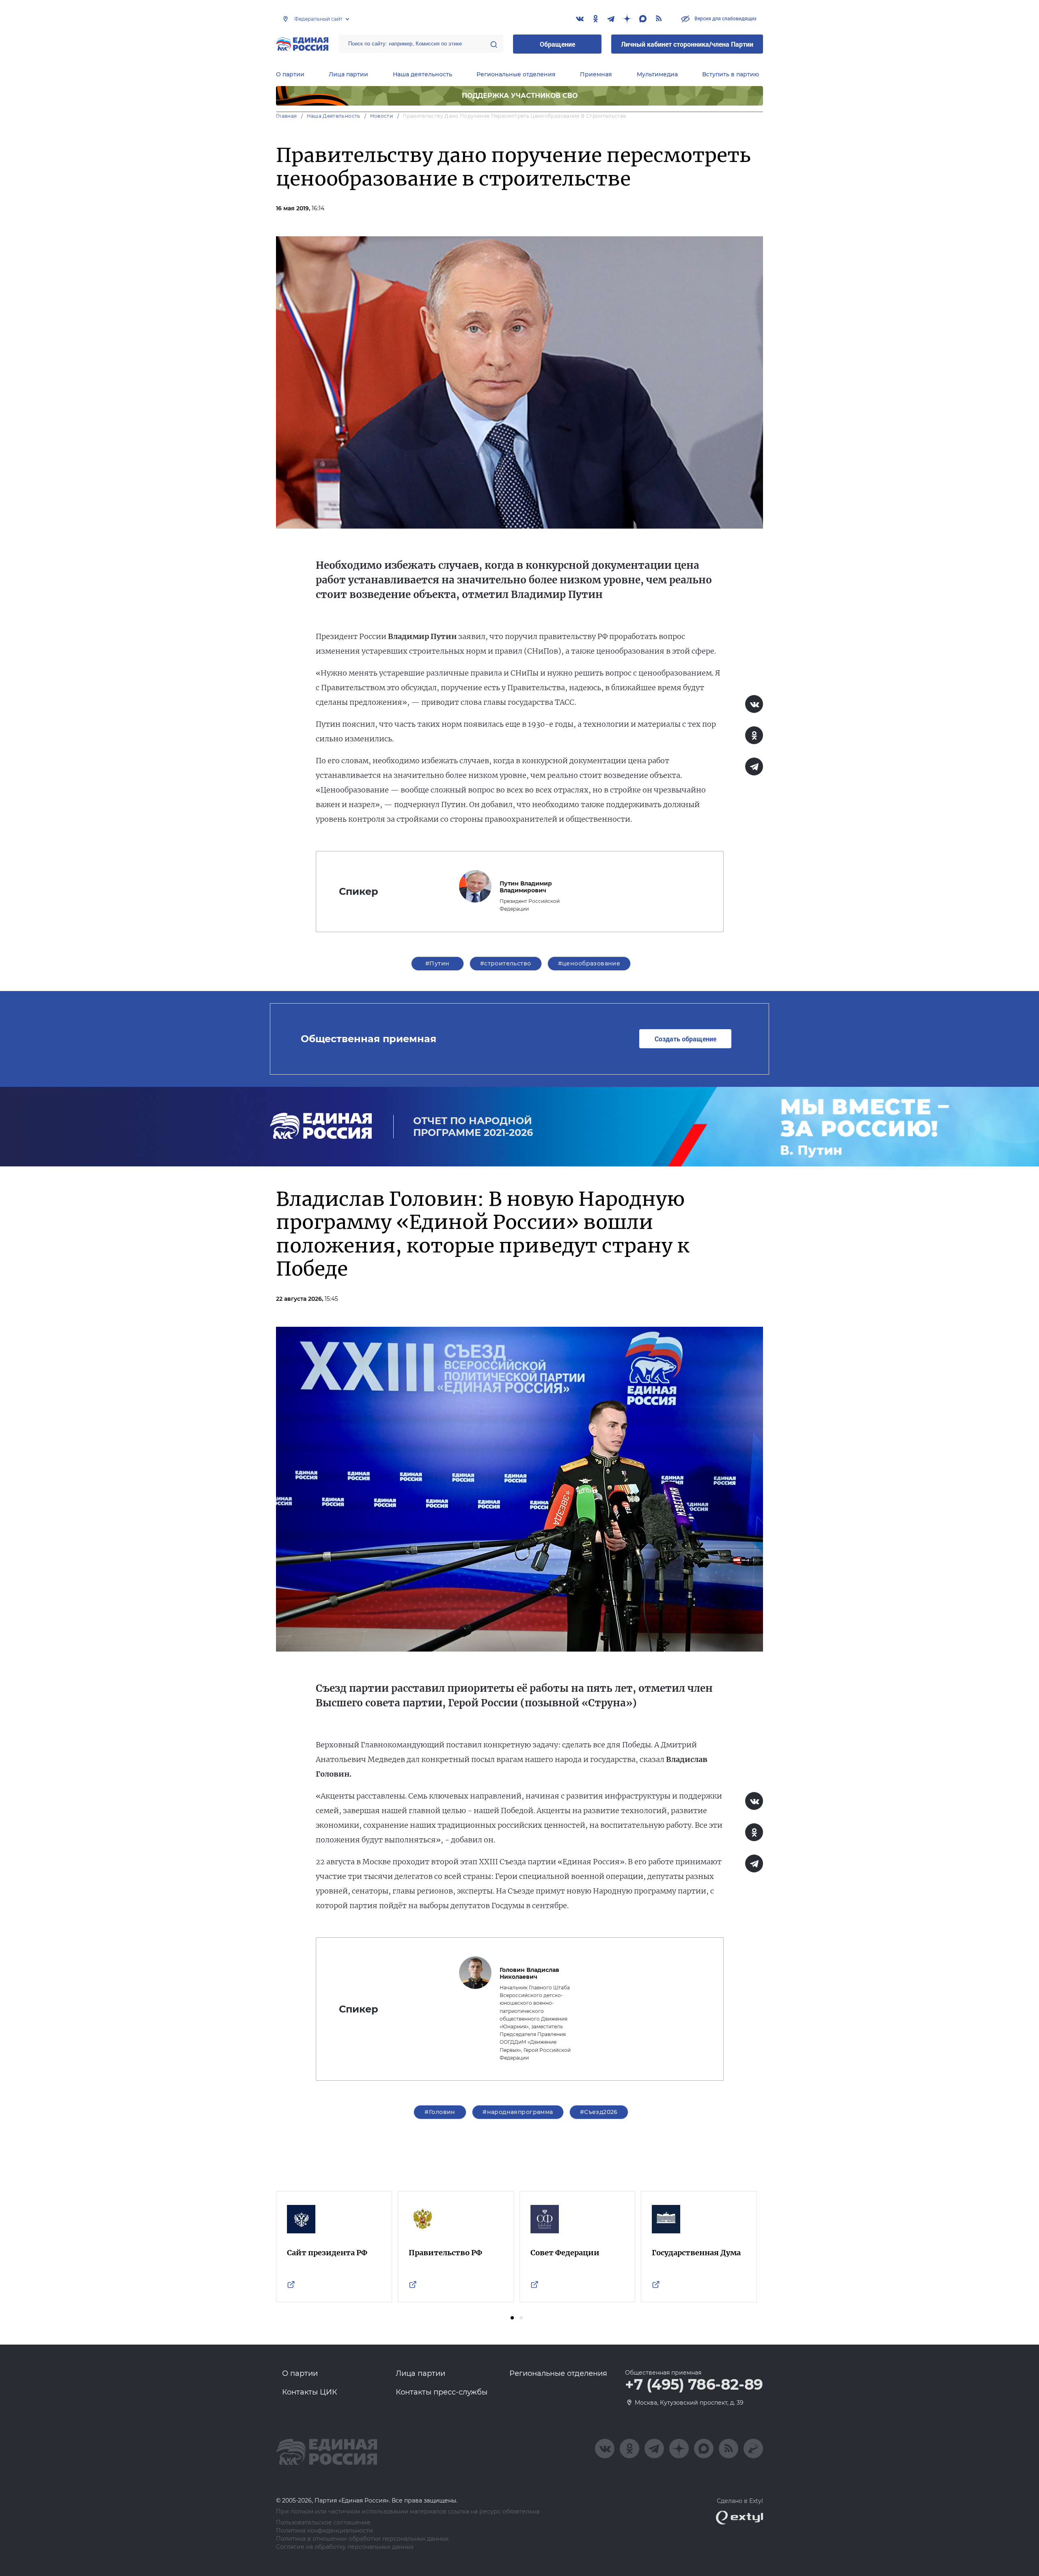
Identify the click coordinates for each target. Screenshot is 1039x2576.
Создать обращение (685, 1039)
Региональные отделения (516, 74)
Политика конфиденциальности (324, 2531)
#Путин (438, 963)
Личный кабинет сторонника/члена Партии (687, 44)
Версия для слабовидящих (725, 18)
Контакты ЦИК (310, 2392)
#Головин (440, 2112)
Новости (382, 116)
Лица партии (348, 74)
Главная (287, 116)
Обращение (557, 44)
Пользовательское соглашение (323, 2523)
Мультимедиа (657, 74)
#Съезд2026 (599, 2112)
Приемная (596, 74)
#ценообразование (589, 963)
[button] (512, 2318)
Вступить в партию (731, 74)
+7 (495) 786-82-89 (694, 2385)
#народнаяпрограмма (518, 2112)
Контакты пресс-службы (442, 2392)
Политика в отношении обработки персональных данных (362, 2539)
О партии (290, 74)
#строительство (506, 963)
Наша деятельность (422, 74)
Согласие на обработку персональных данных (345, 2547)
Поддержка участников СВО (520, 96)
